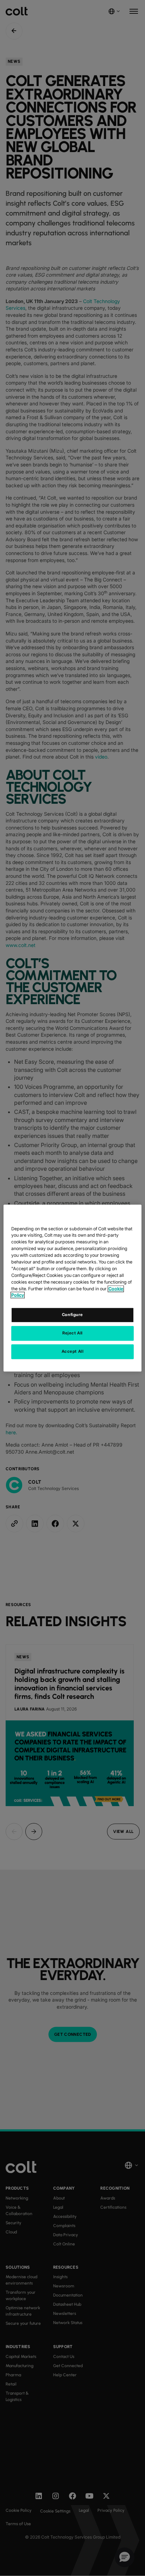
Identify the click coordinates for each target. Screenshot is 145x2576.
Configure (72, 1315)
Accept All (73, 1351)
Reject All (72, 1333)
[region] (72, 1288)
